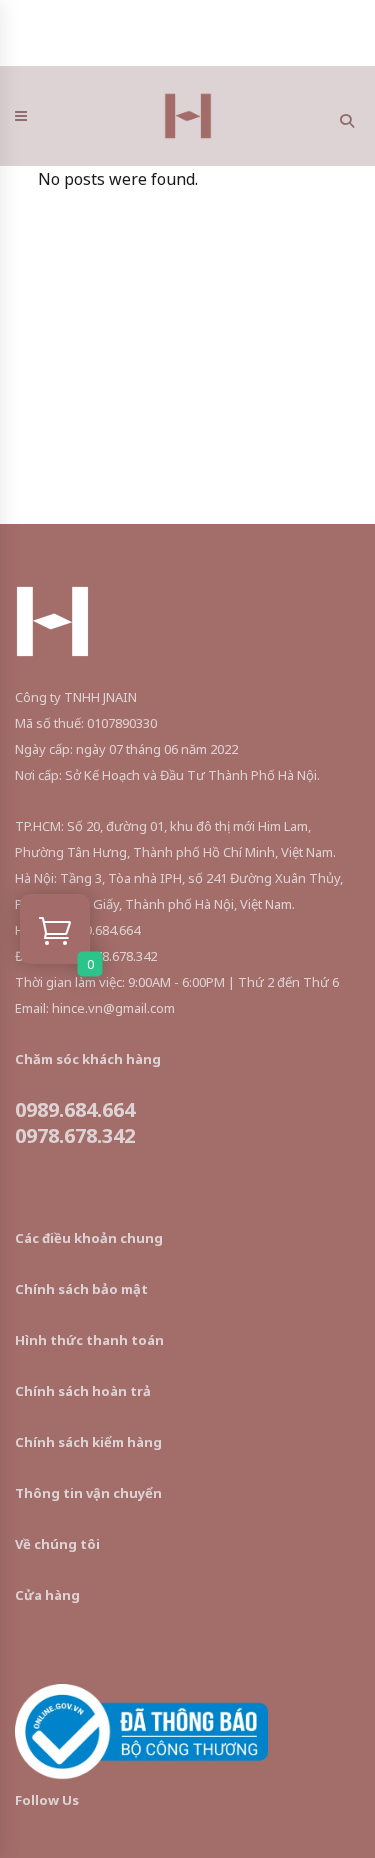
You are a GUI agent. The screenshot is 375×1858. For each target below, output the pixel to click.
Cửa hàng (47, 1595)
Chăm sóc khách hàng (88, 1059)
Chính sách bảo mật (81, 1289)
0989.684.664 (75, 1109)
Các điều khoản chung (89, 1238)
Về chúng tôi (57, 1544)
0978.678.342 (75, 1135)
